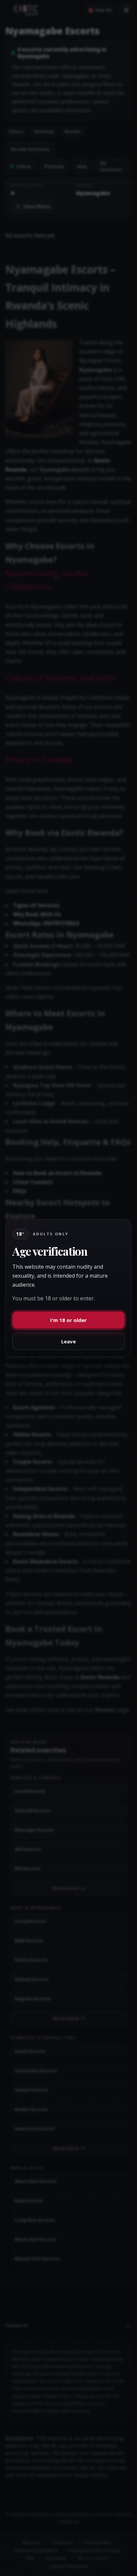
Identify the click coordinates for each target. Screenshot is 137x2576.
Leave (68, 1341)
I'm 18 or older (68, 1320)
